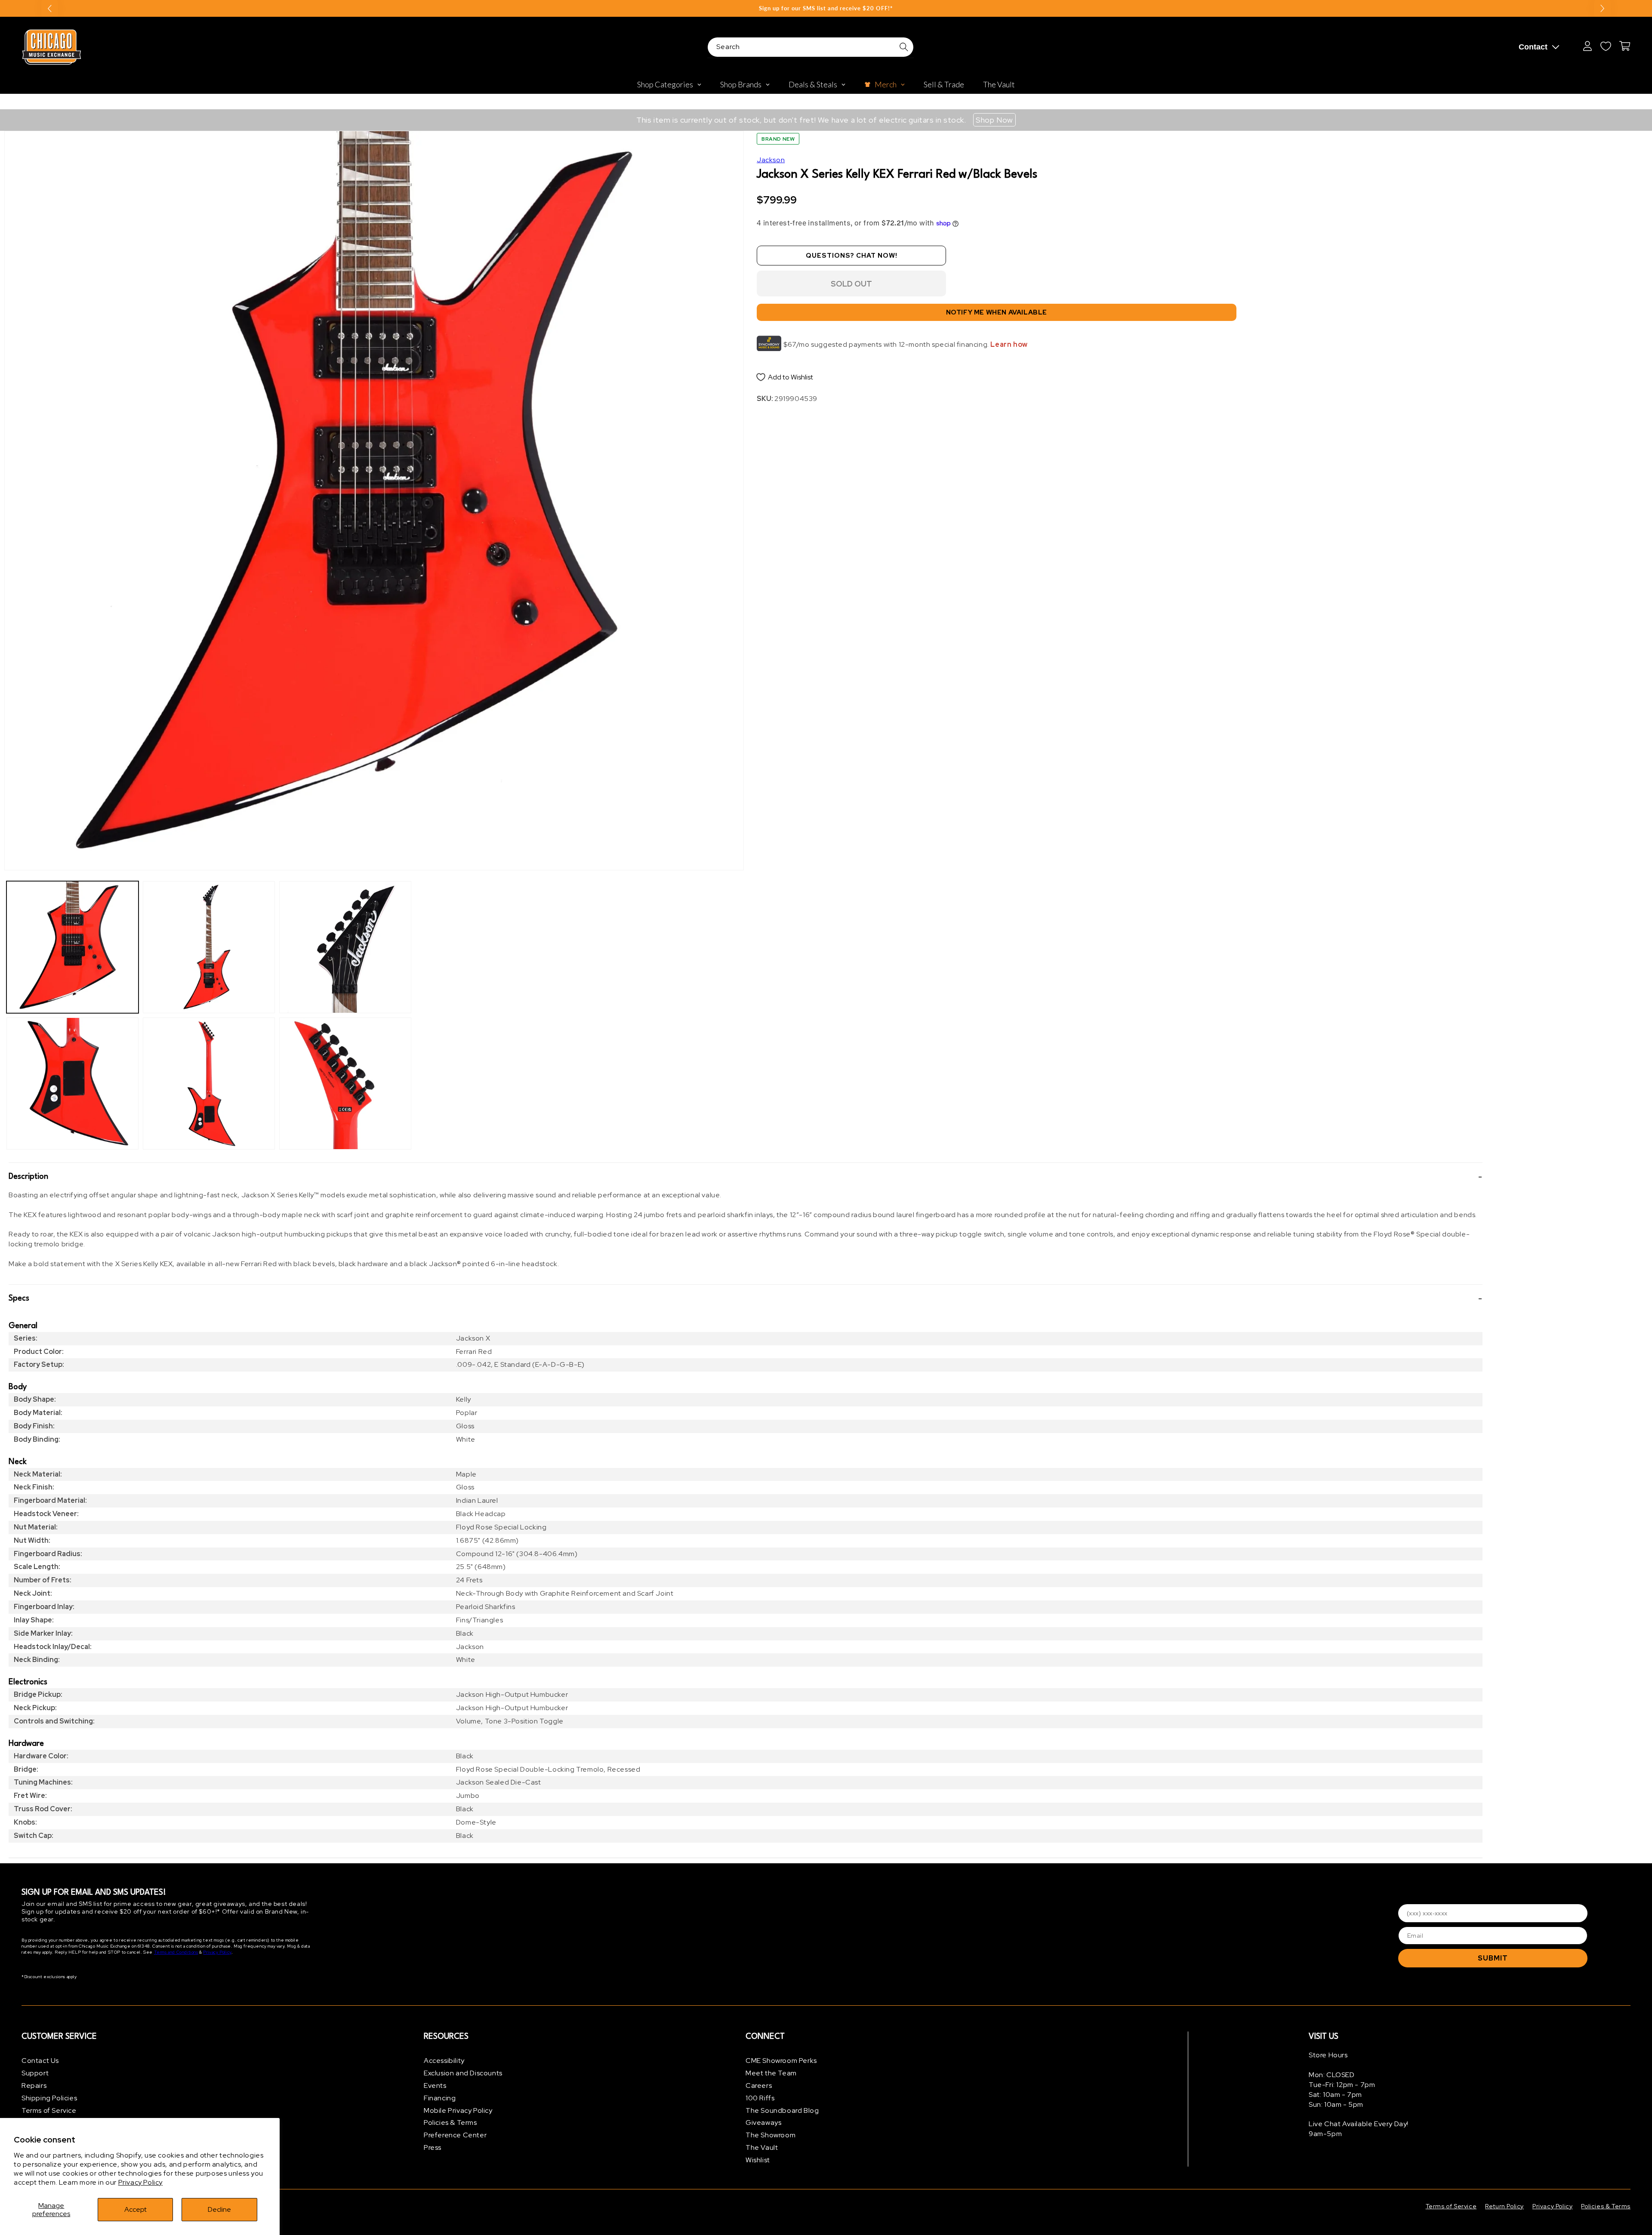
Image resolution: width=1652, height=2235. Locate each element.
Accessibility (444, 2061)
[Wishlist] (1606, 46)
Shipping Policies (49, 2098)
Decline (219, 2209)
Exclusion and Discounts (463, 2073)
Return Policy (1504, 2206)
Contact (1533, 47)
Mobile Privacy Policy (458, 2110)
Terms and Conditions (176, 1952)
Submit (1493, 1958)
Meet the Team (771, 2073)
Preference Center (455, 2135)
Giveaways (763, 2122)
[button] (746, 1177)
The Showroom (771, 2135)
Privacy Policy (140, 2182)
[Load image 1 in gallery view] (72, 947)
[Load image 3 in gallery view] (209, 947)
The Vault (762, 2147)
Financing (440, 2098)
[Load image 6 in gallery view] (345, 1084)
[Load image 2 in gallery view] (72, 1084)
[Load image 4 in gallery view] (209, 1084)
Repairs (34, 2085)
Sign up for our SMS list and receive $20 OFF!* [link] (826, 8)
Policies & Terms (450, 2122)
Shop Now (994, 120)
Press (433, 2147)
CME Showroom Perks (781, 2061)
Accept (136, 2209)
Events (435, 2085)
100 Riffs (760, 2098)
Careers (759, 2085)
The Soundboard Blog (782, 2110)
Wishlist (758, 2160)
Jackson (771, 160)
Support (35, 2073)
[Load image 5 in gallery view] (345, 947)
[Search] (904, 47)
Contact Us (40, 2061)
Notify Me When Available (997, 312)
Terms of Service (49, 2110)
